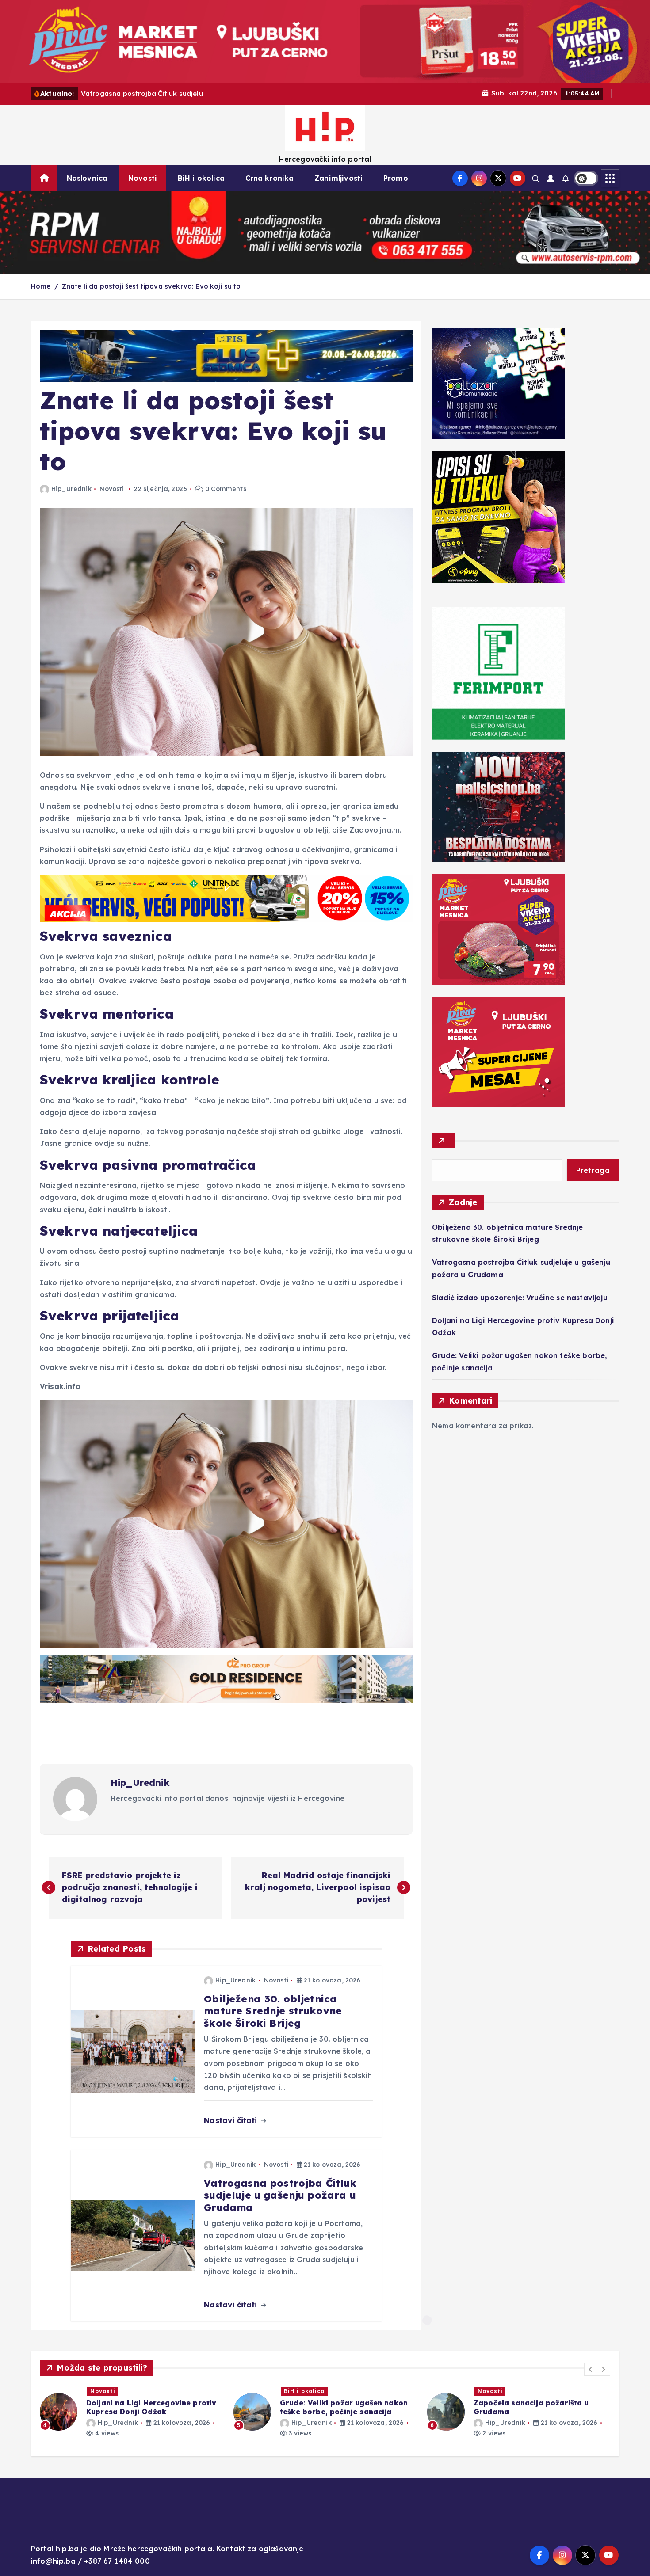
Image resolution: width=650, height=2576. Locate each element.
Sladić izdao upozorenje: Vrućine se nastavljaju (520, 1298)
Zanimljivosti (338, 178)
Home (41, 286)
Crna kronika (270, 178)
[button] (591, 2369)
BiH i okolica (201, 178)
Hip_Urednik (71, 489)
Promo (396, 178)
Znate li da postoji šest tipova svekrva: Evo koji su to (151, 286)
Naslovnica (87, 178)
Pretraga (593, 1170)
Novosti (143, 178)
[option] (131, 2412)
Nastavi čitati (231, 2120)
